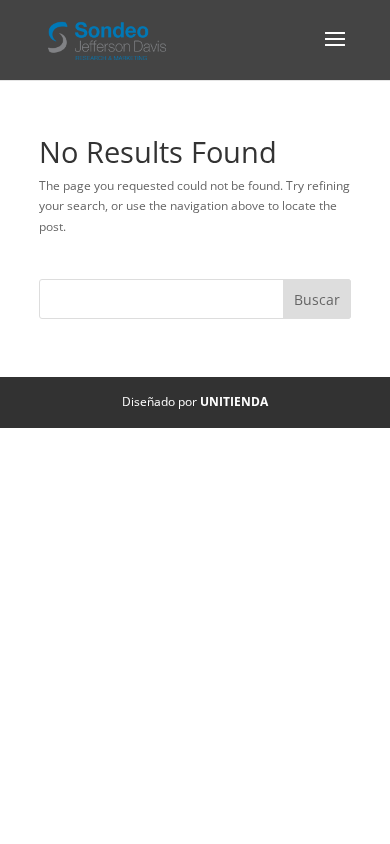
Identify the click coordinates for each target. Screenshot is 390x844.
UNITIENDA (234, 401)
